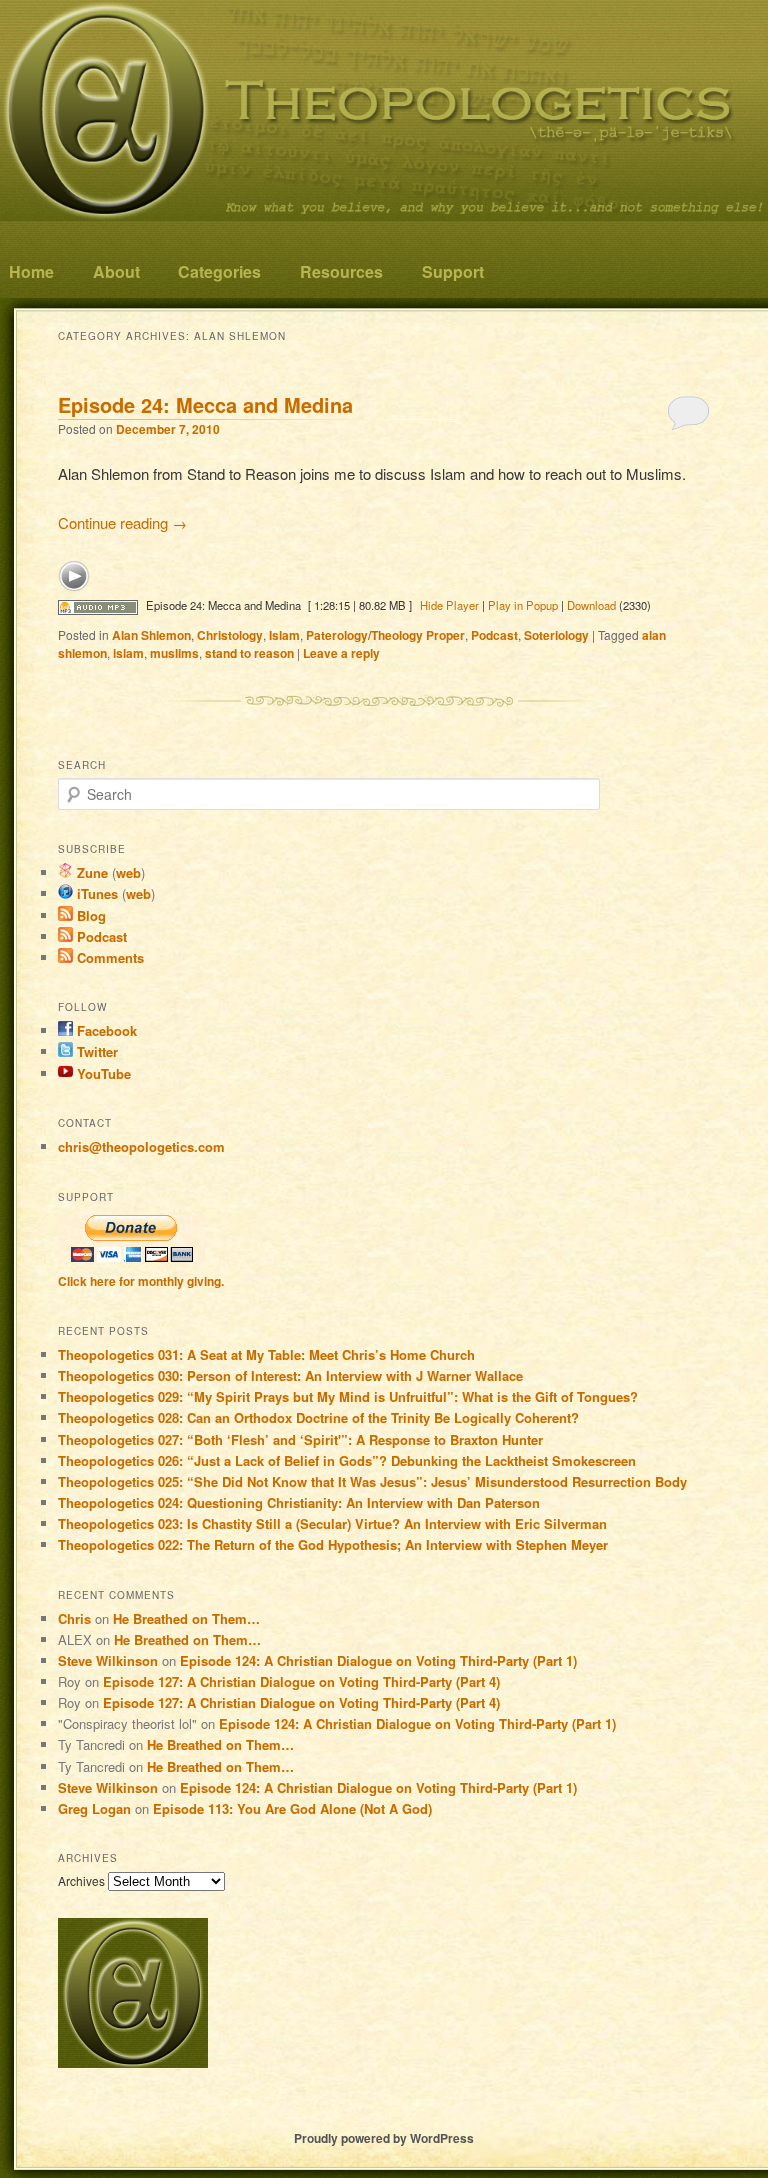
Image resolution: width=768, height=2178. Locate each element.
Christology (230, 635)
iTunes (95, 893)
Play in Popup (523, 605)
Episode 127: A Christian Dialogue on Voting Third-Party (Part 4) (301, 1681)
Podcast (494, 635)
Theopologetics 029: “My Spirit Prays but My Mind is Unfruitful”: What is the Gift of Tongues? (348, 1396)
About (116, 271)
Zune (90, 872)
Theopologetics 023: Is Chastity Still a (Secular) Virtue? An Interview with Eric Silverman (332, 1523)
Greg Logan (94, 1808)
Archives (81, 1880)
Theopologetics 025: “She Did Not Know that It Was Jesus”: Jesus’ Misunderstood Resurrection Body (372, 1481)
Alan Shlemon (151, 635)
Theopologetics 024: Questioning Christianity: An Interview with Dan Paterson (299, 1502)
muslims (174, 653)
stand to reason (249, 653)
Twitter (95, 1051)
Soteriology (556, 635)
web (128, 872)
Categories (219, 271)
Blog (89, 915)
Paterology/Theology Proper (385, 635)
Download (591, 605)
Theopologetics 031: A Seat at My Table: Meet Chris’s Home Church (266, 1354)
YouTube (102, 1073)
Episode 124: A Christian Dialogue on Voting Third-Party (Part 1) (378, 1660)
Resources (341, 271)
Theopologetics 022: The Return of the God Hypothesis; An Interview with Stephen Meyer (333, 1544)
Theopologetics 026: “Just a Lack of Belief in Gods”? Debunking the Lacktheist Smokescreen (347, 1460)
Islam (284, 635)
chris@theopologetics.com (141, 1146)
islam (128, 653)
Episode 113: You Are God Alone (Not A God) (292, 1808)
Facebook (105, 1030)
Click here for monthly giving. (141, 1281)
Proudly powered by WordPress (384, 2138)
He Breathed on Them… (186, 1618)
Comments (108, 957)
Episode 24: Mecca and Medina (205, 404)
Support (453, 271)
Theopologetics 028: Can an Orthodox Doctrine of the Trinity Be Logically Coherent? (318, 1417)
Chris (74, 1618)
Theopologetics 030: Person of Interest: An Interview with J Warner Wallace (290, 1375)
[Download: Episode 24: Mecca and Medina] (98, 605)
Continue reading (122, 522)
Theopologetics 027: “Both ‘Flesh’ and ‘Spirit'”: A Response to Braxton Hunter (300, 1439)
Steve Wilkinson (108, 1660)
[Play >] (74, 576)
